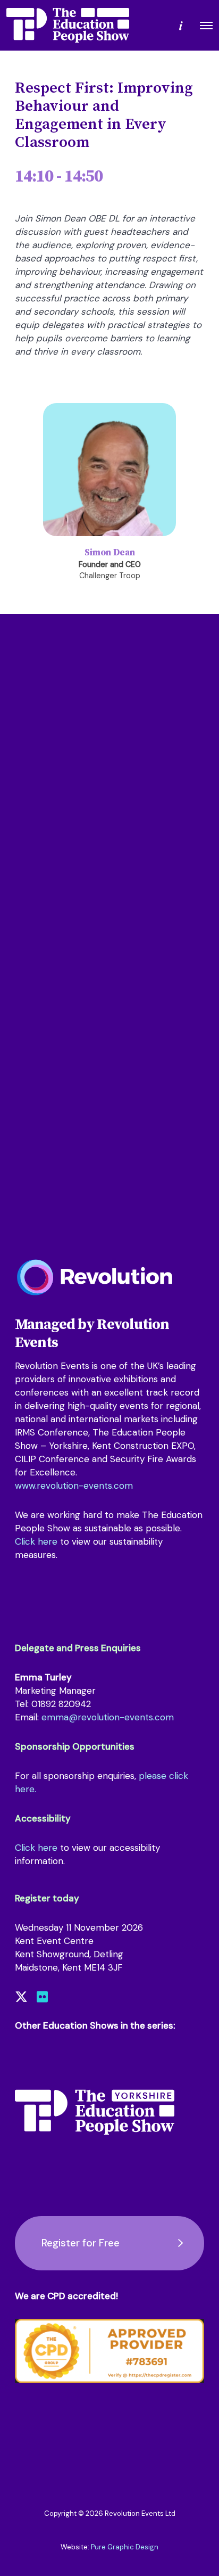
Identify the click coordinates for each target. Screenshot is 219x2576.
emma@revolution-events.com (108, 1717)
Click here (36, 1541)
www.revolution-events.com (74, 1486)
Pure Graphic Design (125, 2547)
